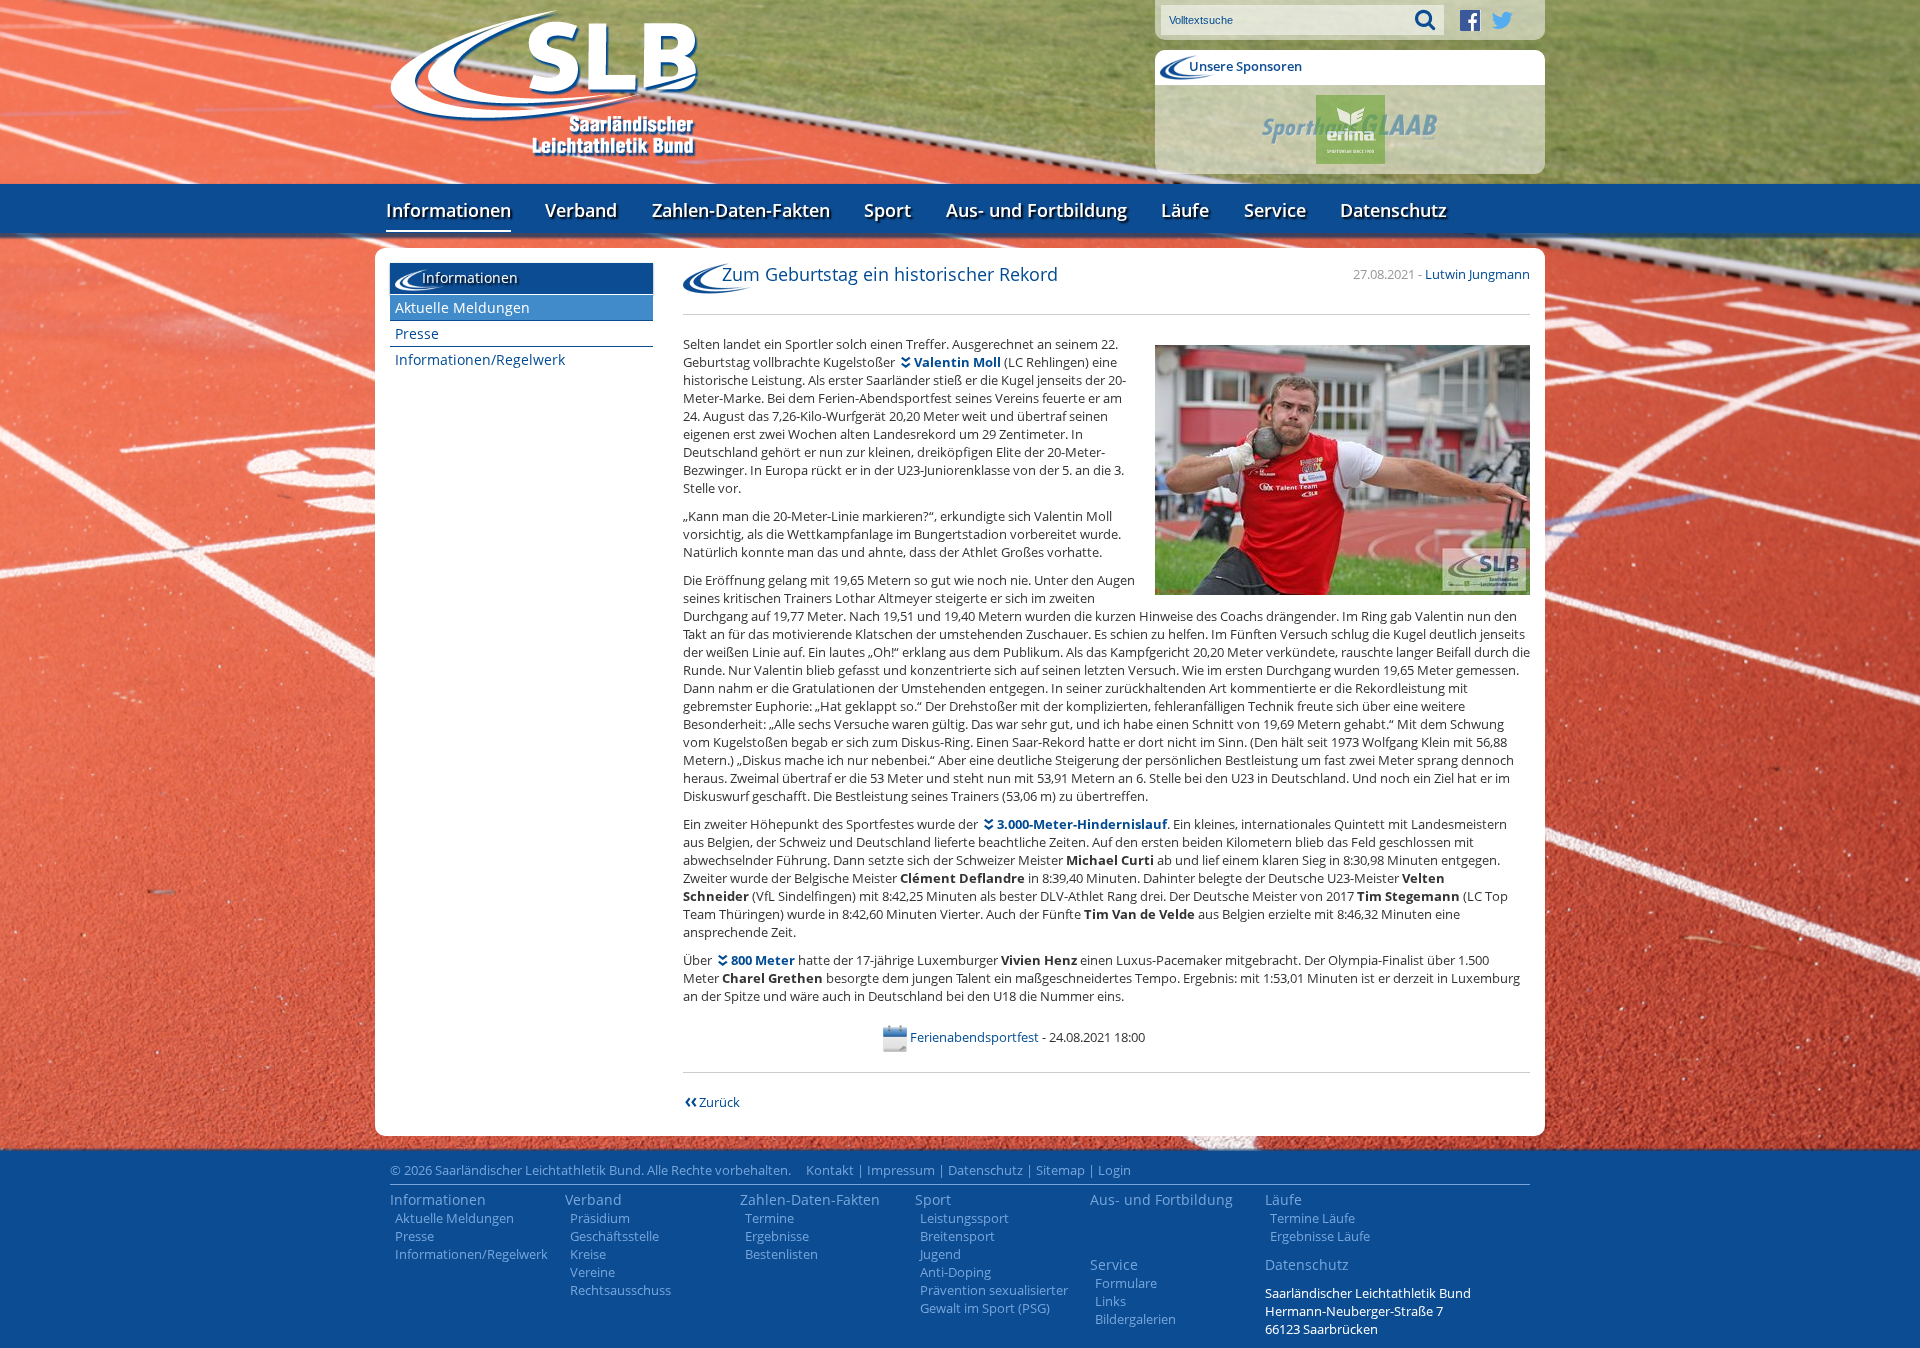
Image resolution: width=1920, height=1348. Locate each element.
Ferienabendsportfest (974, 1037)
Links (1110, 1301)
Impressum (901, 1170)
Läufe (1185, 210)
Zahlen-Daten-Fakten (741, 210)
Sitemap (1060, 1170)
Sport (887, 210)
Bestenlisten (781, 1254)
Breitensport (957, 1236)
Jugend (940, 1254)
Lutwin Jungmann (1477, 274)
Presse (417, 333)
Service (1275, 210)
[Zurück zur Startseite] (545, 84)
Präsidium (600, 1218)
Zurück (719, 1102)
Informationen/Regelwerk (480, 359)
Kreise (588, 1254)
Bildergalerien (1135, 1319)
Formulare (1126, 1283)
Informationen (448, 210)
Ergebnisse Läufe (1320, 1236)
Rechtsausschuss (620, 1290)
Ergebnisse (777, 1236)
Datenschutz (1393, 210)
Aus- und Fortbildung (1036, 210)
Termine (769, 1218)
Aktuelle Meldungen (462, 307)
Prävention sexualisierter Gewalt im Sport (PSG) (994, 1299)
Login (1114, 1170)
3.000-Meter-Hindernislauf (1082, 824)
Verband (581, 210)
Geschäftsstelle (614, 1236)
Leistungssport (964, 1218)
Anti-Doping (955, 1272)
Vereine (592, 1272)
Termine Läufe (1312, 1218)
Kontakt (830, 1170)
